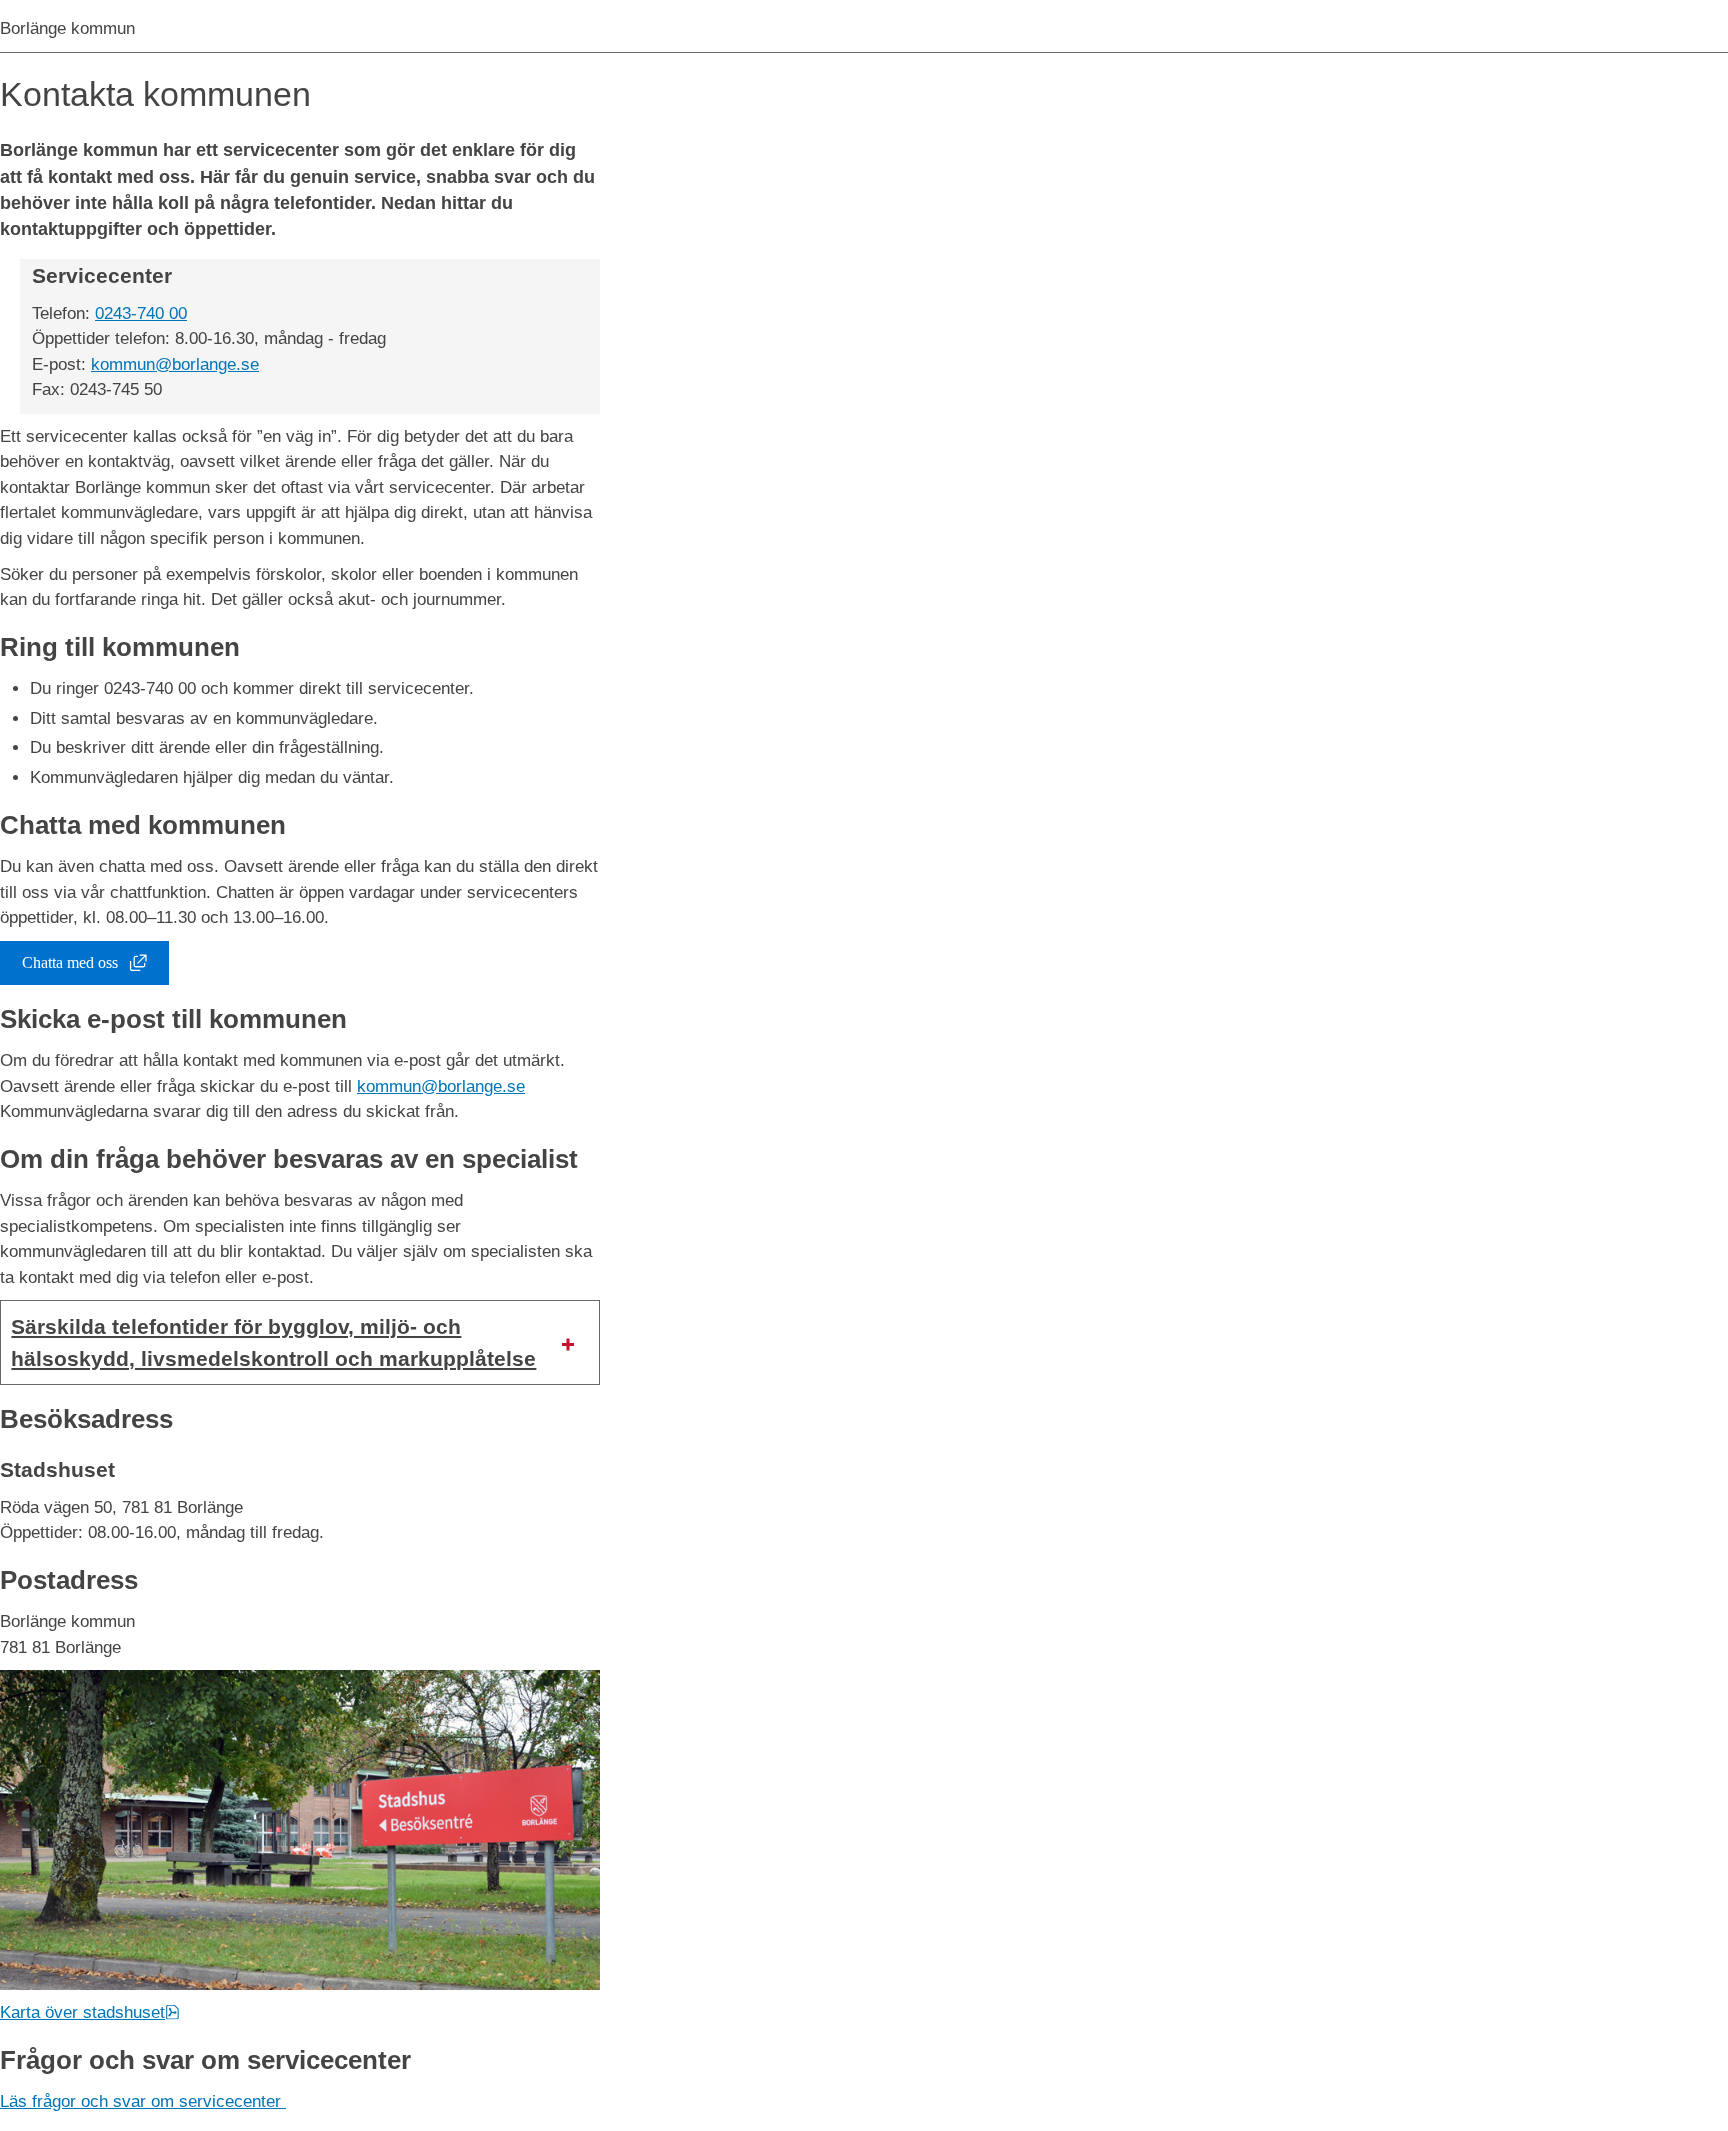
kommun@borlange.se (175, 364)
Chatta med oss (95, 966)
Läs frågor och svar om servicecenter (143, 2101)
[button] (300, 1342)
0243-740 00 (141, 313)
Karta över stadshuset (90, 2012)
